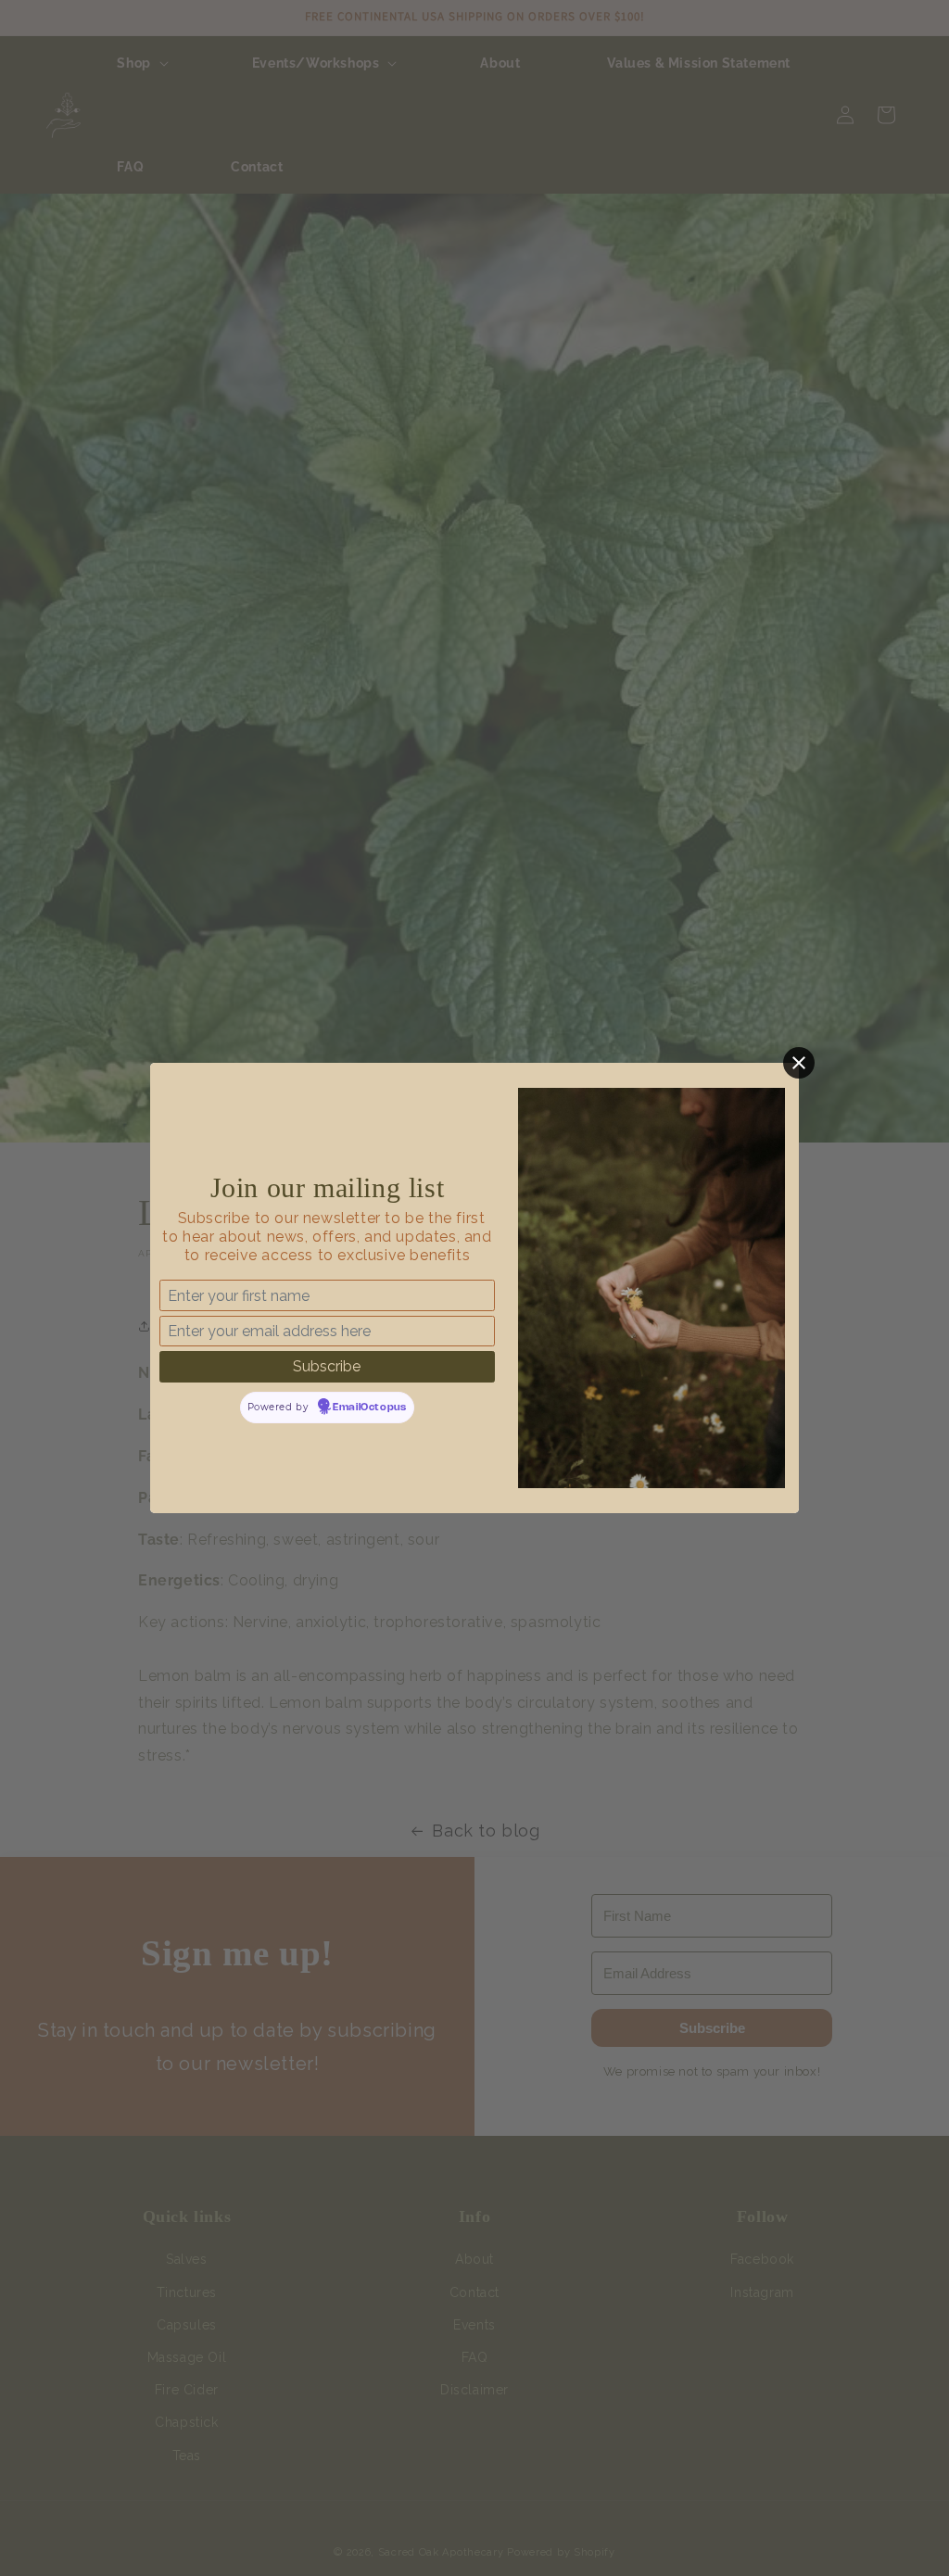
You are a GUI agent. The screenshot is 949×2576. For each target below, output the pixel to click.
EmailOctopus (369, 1408)
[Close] (799, 1063)
